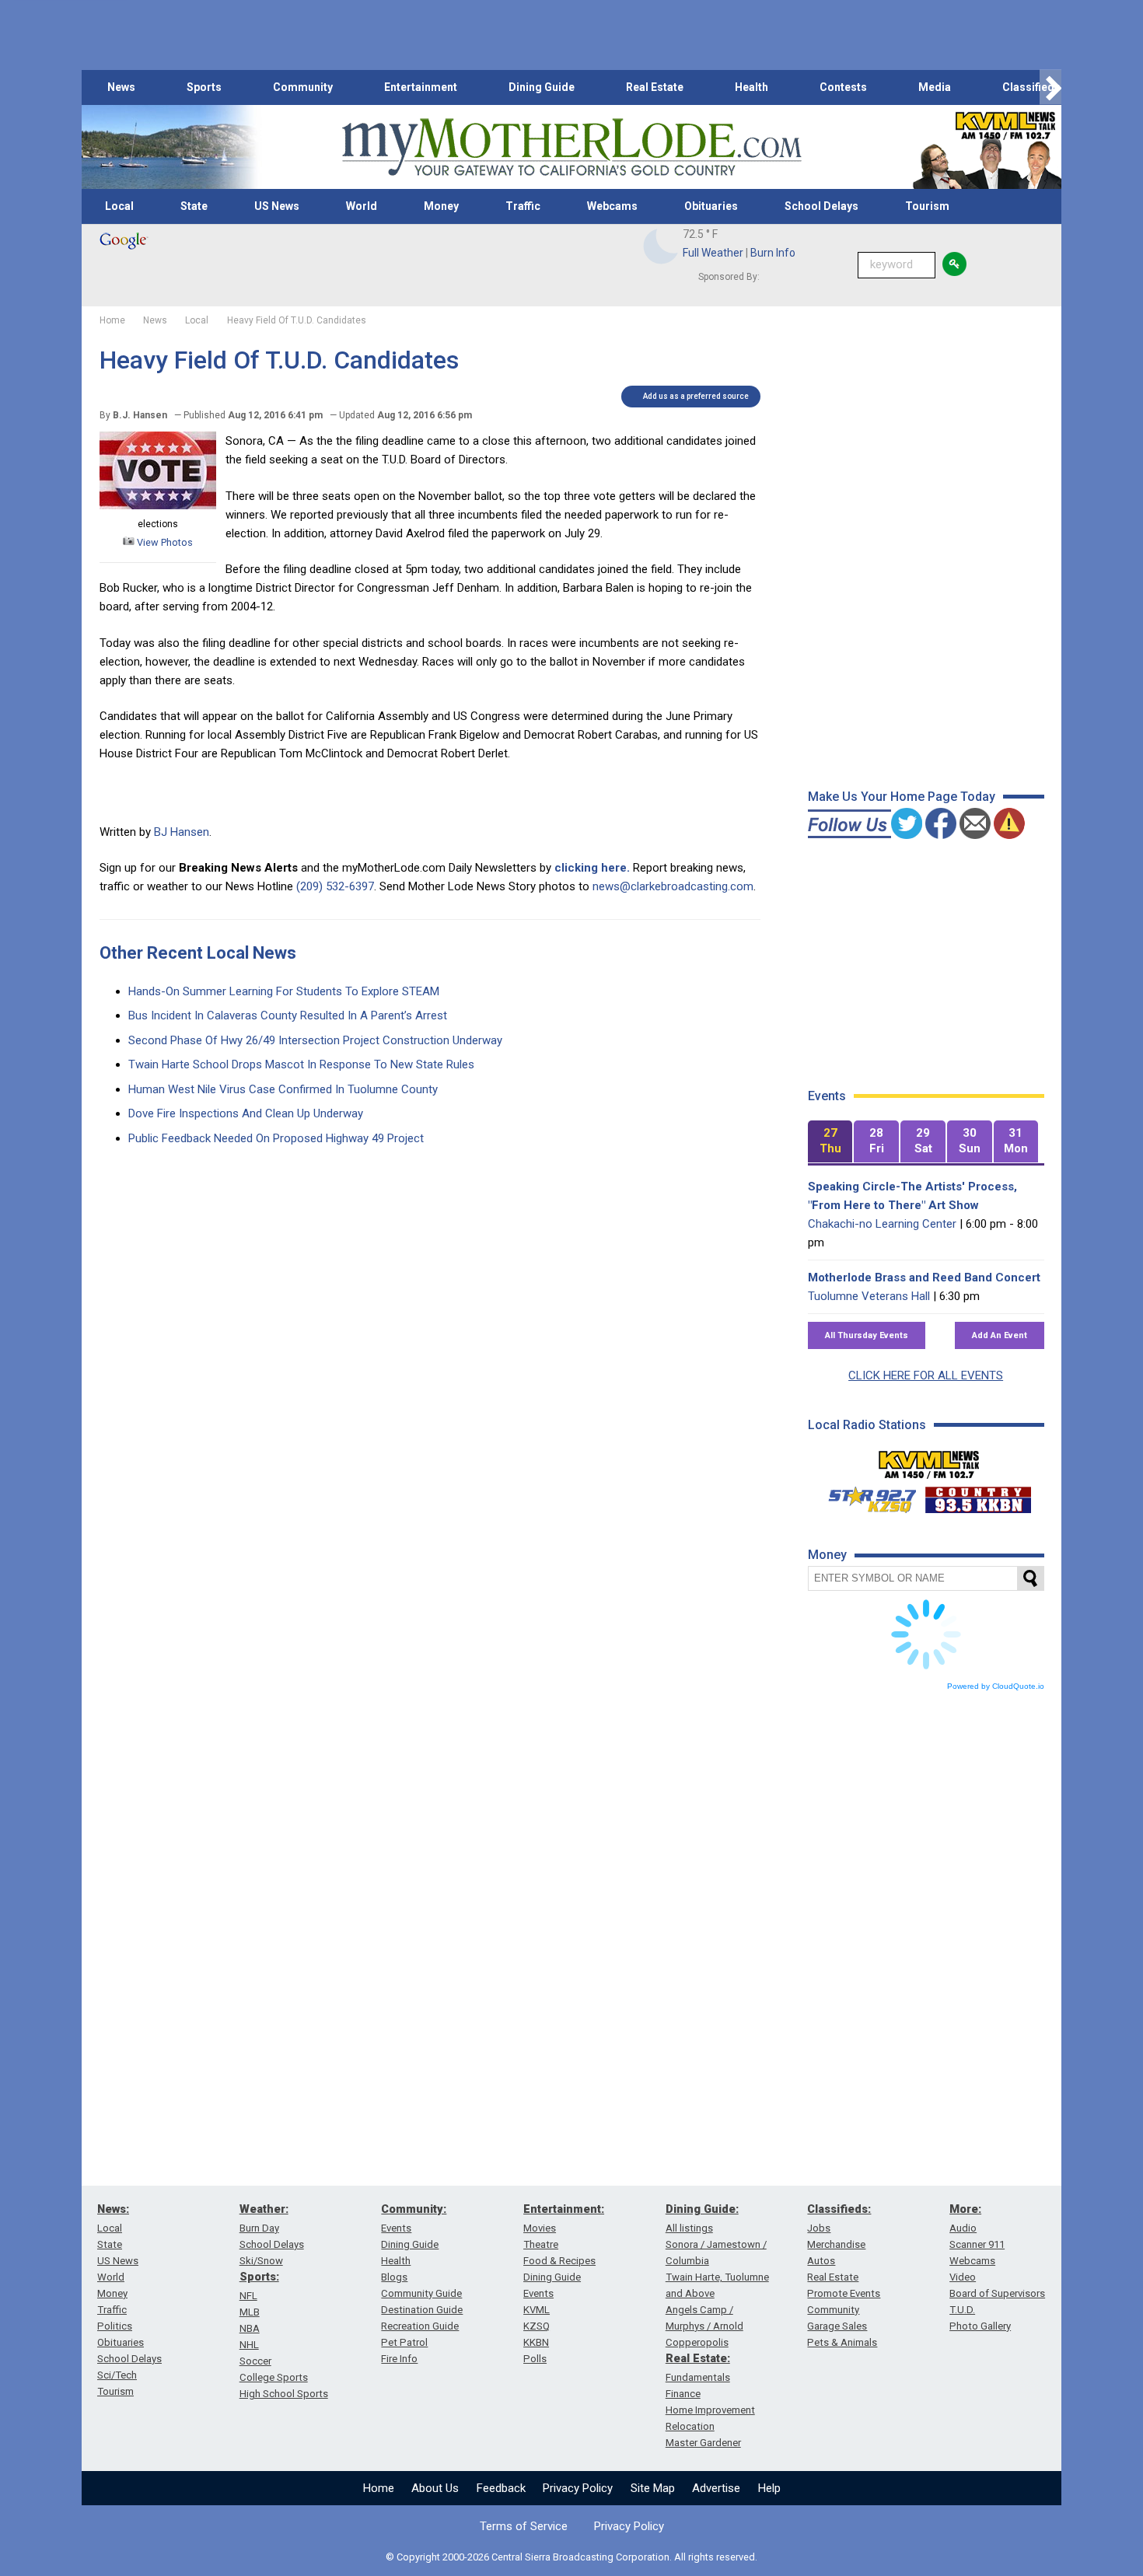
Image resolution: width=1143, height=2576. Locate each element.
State (194, 206)
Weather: (264, 2209)
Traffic (523, 206)
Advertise (716, 2488)
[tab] (830, 1142)
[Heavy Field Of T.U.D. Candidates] (158, 505)
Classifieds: (839, 2209)
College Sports (274, 2377)
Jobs (819, 2228)
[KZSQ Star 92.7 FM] (865, 1496)
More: (965, 2209)
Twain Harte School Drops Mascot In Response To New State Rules (301, 1064)
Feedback (501, 2488)
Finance (683, 2394)
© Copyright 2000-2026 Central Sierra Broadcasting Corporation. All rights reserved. (571, 2557)
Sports (204, 87)
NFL (248, 2296)
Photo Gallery (980, 2326)
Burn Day (259, 2228)
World (362, 206)
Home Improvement (710, 2410)
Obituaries (711, 206)
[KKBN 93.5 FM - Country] (978, 1496)
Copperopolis (697, 2342)
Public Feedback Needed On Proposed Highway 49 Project (276, 1138)
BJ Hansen (182, 832)
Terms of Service (524, 2526)
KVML (537, 2310)
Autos (821, 2261)
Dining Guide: (702, 2209)
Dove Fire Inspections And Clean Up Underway (246, 1113)
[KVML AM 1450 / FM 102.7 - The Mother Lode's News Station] (929, 1460)
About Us (435, 2488)
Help (769, 2488)
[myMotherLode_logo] (571, 147)
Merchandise (836, 2244)
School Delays (821, 206)
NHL (249, 2345)
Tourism (927, 206)
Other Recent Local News (198, 953)
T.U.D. (962, 2310)
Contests (843, 87)
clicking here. (592, 868)
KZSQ (537, 2326)
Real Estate (655, 87)
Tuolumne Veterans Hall (869, 1296)
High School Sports (284, 2394)
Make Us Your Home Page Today (902, 797)
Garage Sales (837, 2326)
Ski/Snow (261, 2261)
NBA (250, 2328)
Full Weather (713, 253)
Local (119, 206)
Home (379, 2488)
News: (113, 2209)
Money (441, 206)
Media (935, 87)
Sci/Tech (117, 2375)
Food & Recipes (559, 2261)
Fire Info (399, 2359)
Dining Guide (542, 87)
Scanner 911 (977, 2244)
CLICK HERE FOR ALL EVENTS (926, 1375)
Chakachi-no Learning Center (882, 1224)
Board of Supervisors (997, 2293)
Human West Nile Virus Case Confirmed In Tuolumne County (283, 1089)
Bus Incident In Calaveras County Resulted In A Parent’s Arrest (288, 1015)
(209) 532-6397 (335, 886)
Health (752, 87)
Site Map (653, 2488)
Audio (963, 2228)
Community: (414, 2209)
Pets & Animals (842, 2342)
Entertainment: (564, 2209)
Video (963, 2277)
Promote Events (844, 2293)
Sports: (259, 2277)
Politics (115, 2326)
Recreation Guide (420, 2326)
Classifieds (1031, 87)
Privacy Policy (578, 2488)
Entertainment (421, 87)
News (121, 87)
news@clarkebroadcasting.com (673, 886)
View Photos (164, 542)
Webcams (612, 206)
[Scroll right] (1050, 87)
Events (396, 2228)
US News (277, 206)
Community (303, 87)
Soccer (255, 2361)
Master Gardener (703, 2443)
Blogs (394, 2277)
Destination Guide (422, 2310)
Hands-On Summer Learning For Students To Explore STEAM (284, 991)
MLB (250, 2312)
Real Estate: (698, 2358)
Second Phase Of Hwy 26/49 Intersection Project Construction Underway (315, 1040)
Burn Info (773, 253)
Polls (535, 2359)
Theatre (541, 2244)
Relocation (690, 2426)
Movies (540, 2228)
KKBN (536, 2342)
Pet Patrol (404, 2342)
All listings (689, 2228)
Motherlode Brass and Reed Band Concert (924, 1278)
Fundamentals (698, 2377)
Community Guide (421, 2293)
